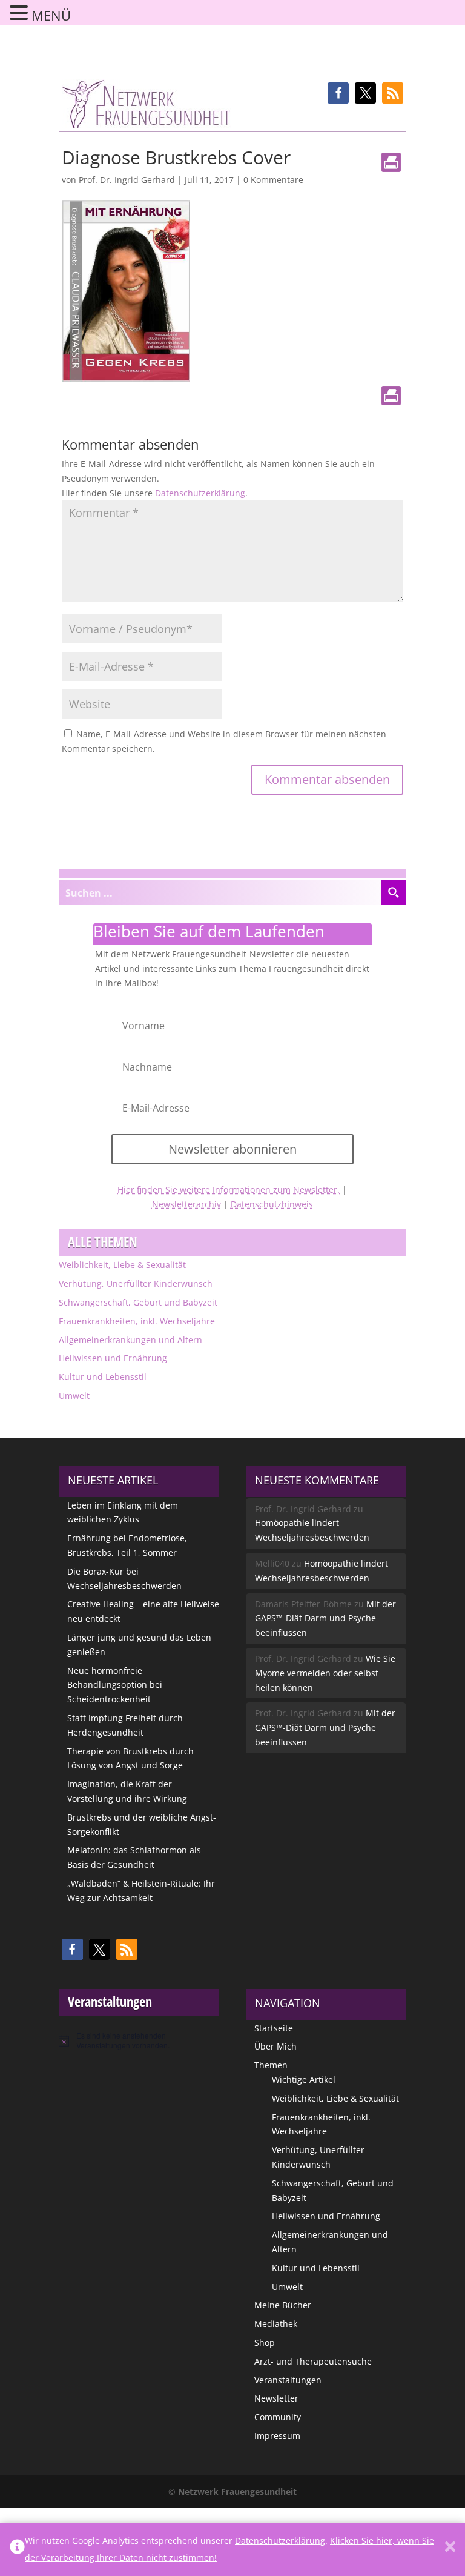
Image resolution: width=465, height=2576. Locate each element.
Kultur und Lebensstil (103, 1377)
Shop (265, 2342)
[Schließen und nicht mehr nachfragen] (450, 2549)
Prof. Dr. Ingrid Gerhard (127, 180)
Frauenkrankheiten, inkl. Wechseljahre (137, 1321)
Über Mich (275, 2046)
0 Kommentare (273, 180)
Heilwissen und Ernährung (113, 1358)
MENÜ (51, 15)
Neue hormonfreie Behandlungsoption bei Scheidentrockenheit (115, 1685)
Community (278, 2417)
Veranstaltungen (288, 2380)
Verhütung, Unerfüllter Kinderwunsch (136, 1283)
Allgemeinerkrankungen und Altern (130, 1340)
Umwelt (74, 1396)
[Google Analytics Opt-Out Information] (17, 2549)
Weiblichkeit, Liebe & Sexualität (122, 1265)
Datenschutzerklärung (200, 493)
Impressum (277, 2436)
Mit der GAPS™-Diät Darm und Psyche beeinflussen (325, 1618)
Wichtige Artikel (304, 2080)
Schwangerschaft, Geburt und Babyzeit (138, 1302)
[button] (338, 93)
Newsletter (276, 2398)
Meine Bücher (283, 2305)
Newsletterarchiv (186, 1204)
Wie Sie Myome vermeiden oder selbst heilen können (325, 1673)
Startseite (274, 2028)
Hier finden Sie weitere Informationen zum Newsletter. (229, 1190)
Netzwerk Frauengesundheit (237, 2491)
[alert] (139, 2041)
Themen (271, 2065)
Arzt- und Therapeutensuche (313, 2361)
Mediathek (276, 2324)
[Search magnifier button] (394, 892)
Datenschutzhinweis (272, 1204)
